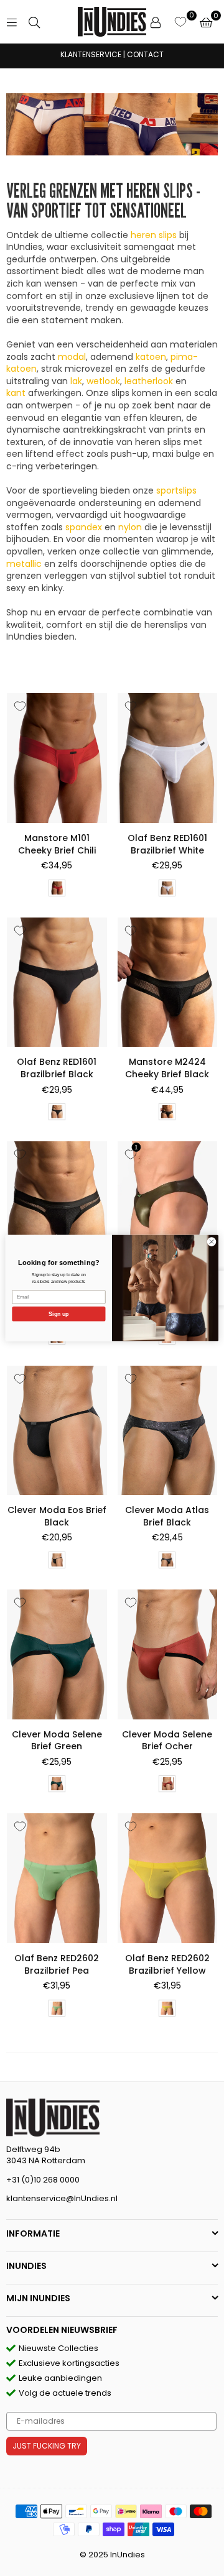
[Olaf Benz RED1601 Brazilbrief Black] (57, 982)
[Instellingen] (156, 22)
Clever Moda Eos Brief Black (57, 1516)
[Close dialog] (211, 1242)
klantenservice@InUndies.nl (62, 2198)
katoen (151, 357)
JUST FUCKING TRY (47, 2446)
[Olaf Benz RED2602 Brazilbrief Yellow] (168, 1878)
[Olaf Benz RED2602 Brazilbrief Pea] (57, 1878)
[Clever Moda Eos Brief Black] (57, 1431)
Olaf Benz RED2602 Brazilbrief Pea (57, 1964)
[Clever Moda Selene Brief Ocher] (168, 1654)
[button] (206, 22)
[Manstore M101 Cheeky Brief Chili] (57, 758)
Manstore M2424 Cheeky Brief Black (167, 1068)
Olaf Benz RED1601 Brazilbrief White (167, 844)
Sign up (58, 1314)
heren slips (154, 235)
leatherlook (149, 381)
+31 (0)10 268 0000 (43, 2180)
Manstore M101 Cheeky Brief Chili (57, 844)
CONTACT (145, 54)
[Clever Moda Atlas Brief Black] (168, 1431)
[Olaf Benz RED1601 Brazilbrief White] (168, 758)
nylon (130, 527)
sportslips (176, 490)
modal (72, 357)
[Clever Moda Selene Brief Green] (57, 1654)
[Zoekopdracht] (34, 22)
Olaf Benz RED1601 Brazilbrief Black (57, 1068)
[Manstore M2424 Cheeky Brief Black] (168, 982)
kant (16, 393)
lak (76, 381)
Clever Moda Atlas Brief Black (167, 1516)
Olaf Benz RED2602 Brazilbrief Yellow (167, 1964)
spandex (84, 527)
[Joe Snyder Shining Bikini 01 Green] (168, 1206)
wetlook (103, 381)
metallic (24, 564)
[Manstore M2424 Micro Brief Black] (57, 1206)
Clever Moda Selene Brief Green (57, 1741)
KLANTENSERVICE (91, 54)
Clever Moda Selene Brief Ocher (167, 1741)
